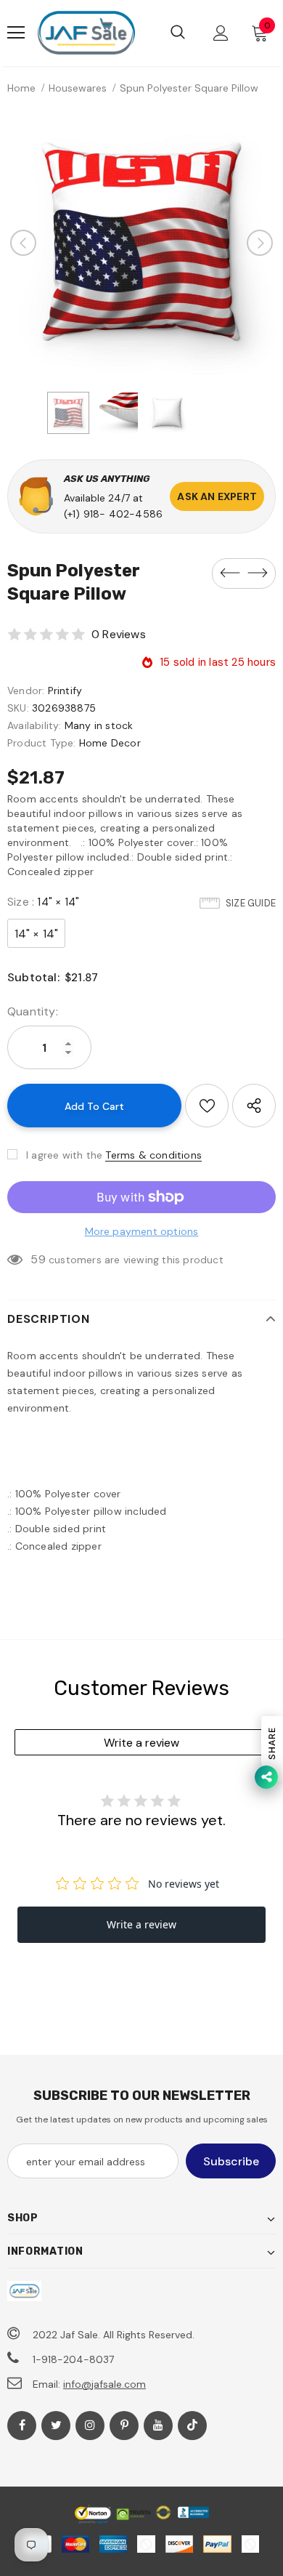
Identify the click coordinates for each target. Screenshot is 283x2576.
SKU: (18, 708)
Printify (65, 691)
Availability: (34, 725)
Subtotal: (33, 977)
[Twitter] (56, 2426)
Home (21, 88)
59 (38, 1259)
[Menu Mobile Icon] (16, 33)
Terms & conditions (153, 1155)
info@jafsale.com (104, 2384)
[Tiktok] (192, 2426)
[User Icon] (221, 33)
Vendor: (26, 691)
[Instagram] (90, 2426)
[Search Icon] (178, 33)
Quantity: (33, 1011)
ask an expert (217, 496)
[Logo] (86, 33)
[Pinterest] (124, 2426)
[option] (141, 243)
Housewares (78, 88)
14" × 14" (37, 934)
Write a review (141, 1743)
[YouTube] (158, 2426)
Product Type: (42, 743)
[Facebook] (22, 2426)
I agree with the (64, 1155)
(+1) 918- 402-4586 (114, 514)
